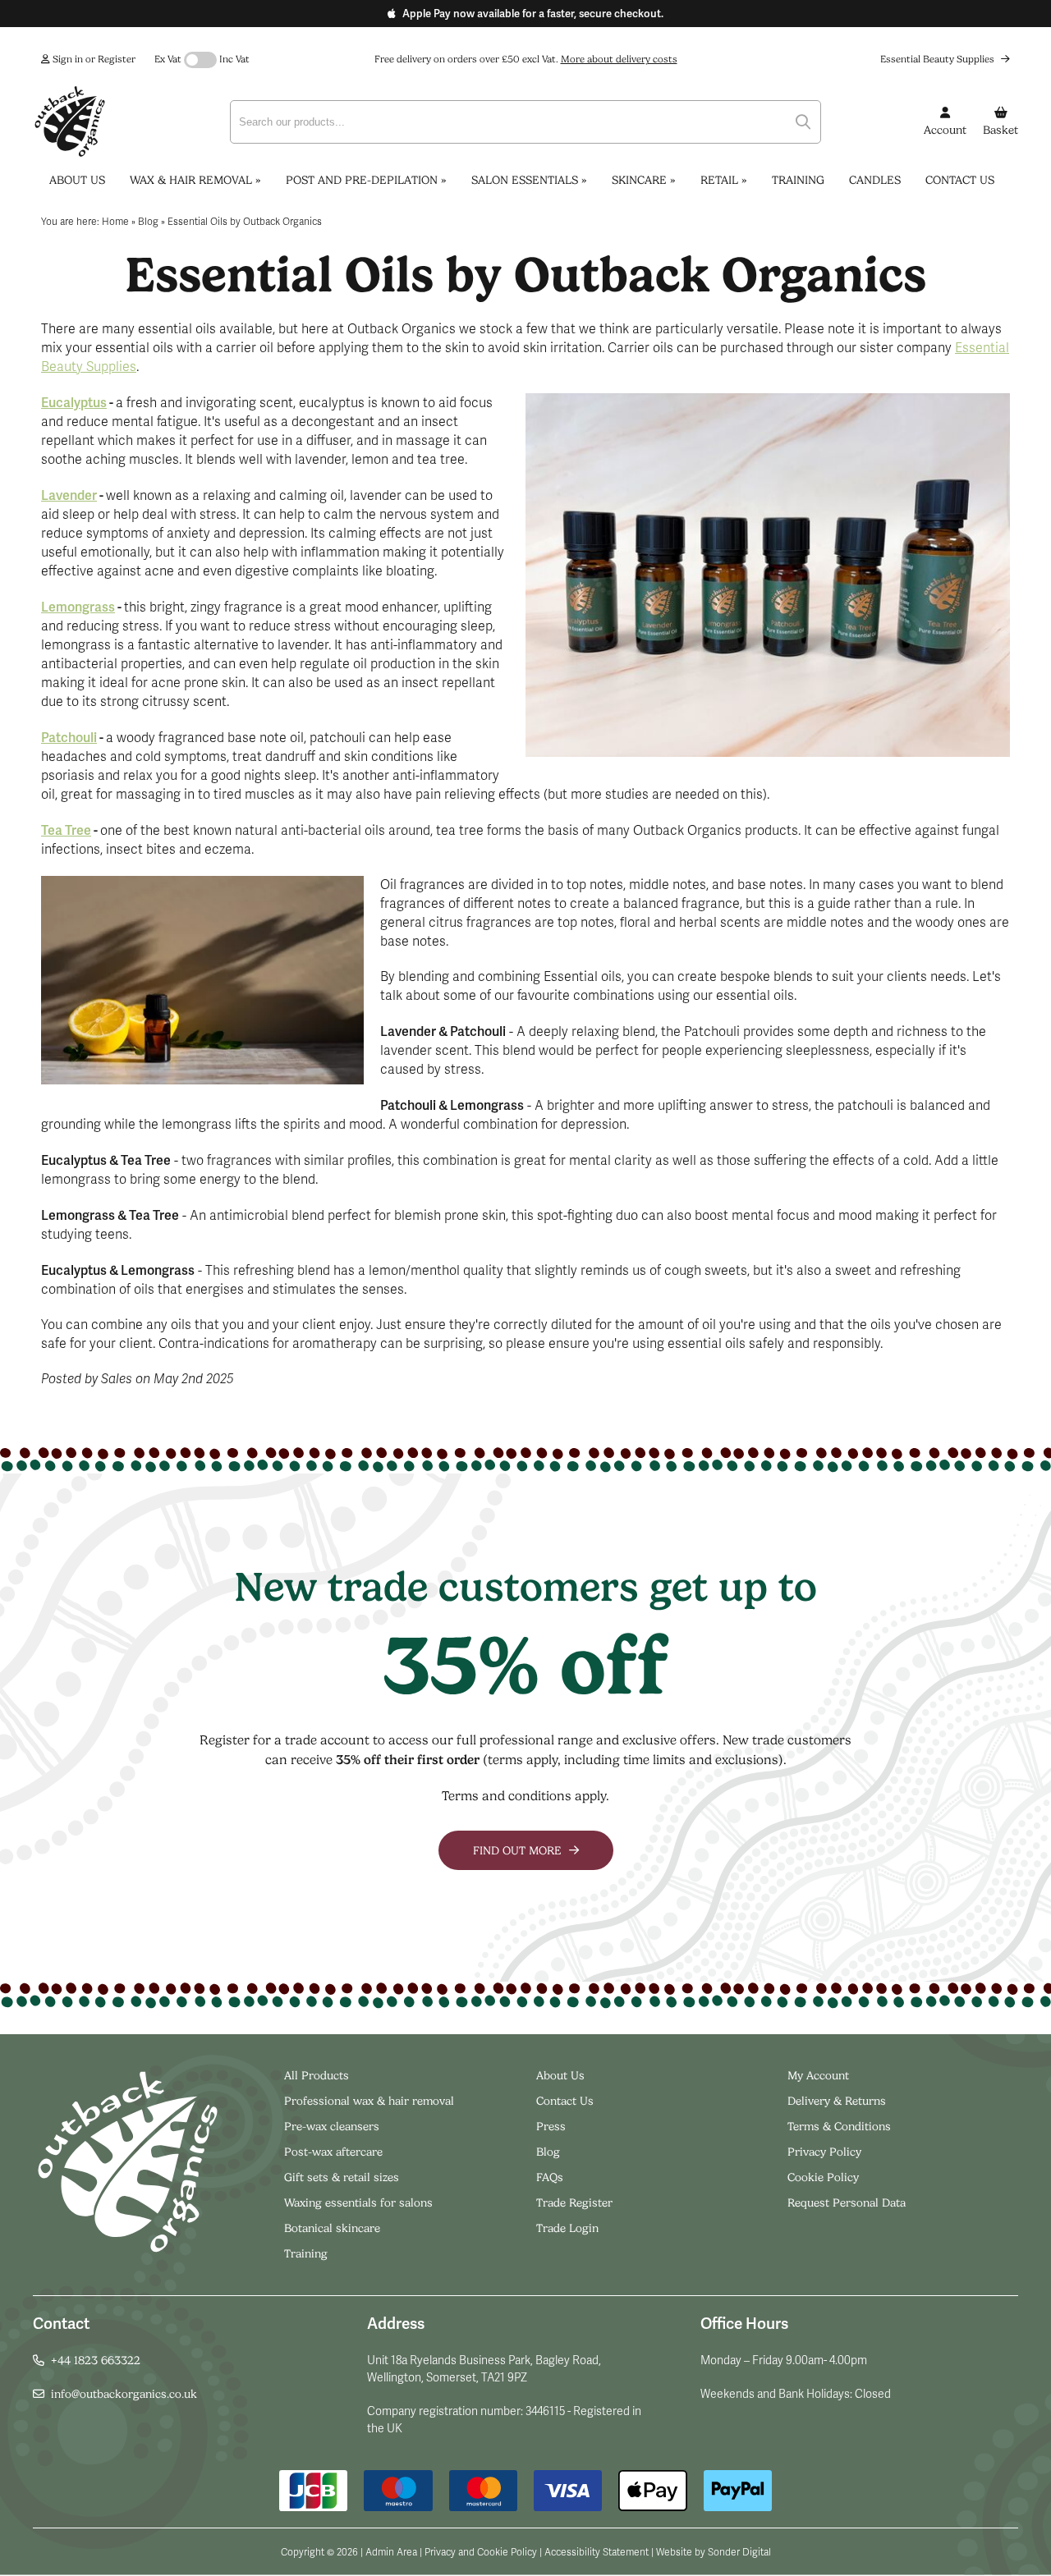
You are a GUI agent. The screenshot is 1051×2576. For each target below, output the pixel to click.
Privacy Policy (824, 2152)
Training (798, 180)
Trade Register (574, 2202)
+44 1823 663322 (96, 2360)
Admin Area (391, 2552)
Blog (548, 2152)
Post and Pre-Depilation (366, 180)
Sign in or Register (93, 59)
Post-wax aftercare (335, 2152)
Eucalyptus (74, 403)
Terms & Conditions (839, 2126)
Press (551, 2126)
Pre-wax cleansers (333, 2126)
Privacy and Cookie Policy (481, 2552)
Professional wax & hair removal (369, 2101)
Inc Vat (234, 59)
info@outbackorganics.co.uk (124, 2394)
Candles (875, 180)
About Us (77, 180)
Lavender (69, 495)
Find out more (519, 1850)
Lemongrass (78, 607)
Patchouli (69, 738)
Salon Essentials (529, 180)
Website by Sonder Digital (714, 2552)
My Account (818, 2075)
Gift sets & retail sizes (342, 2177)
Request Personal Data (847, 2202)
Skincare (644, 180)
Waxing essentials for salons (358, 2202)
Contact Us (960, 180)
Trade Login (567, 2228)
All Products (317, 2075)
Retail (724, 180)
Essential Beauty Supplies (939, 59)
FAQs (550, 2177)
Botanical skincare (332, 2228)
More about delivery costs (619, 59)
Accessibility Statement (597, 2552)
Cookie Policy (823, 2177)
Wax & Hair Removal (195, 180)
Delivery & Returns (837, 2101)
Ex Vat (168, 59)
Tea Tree (66, 830)
